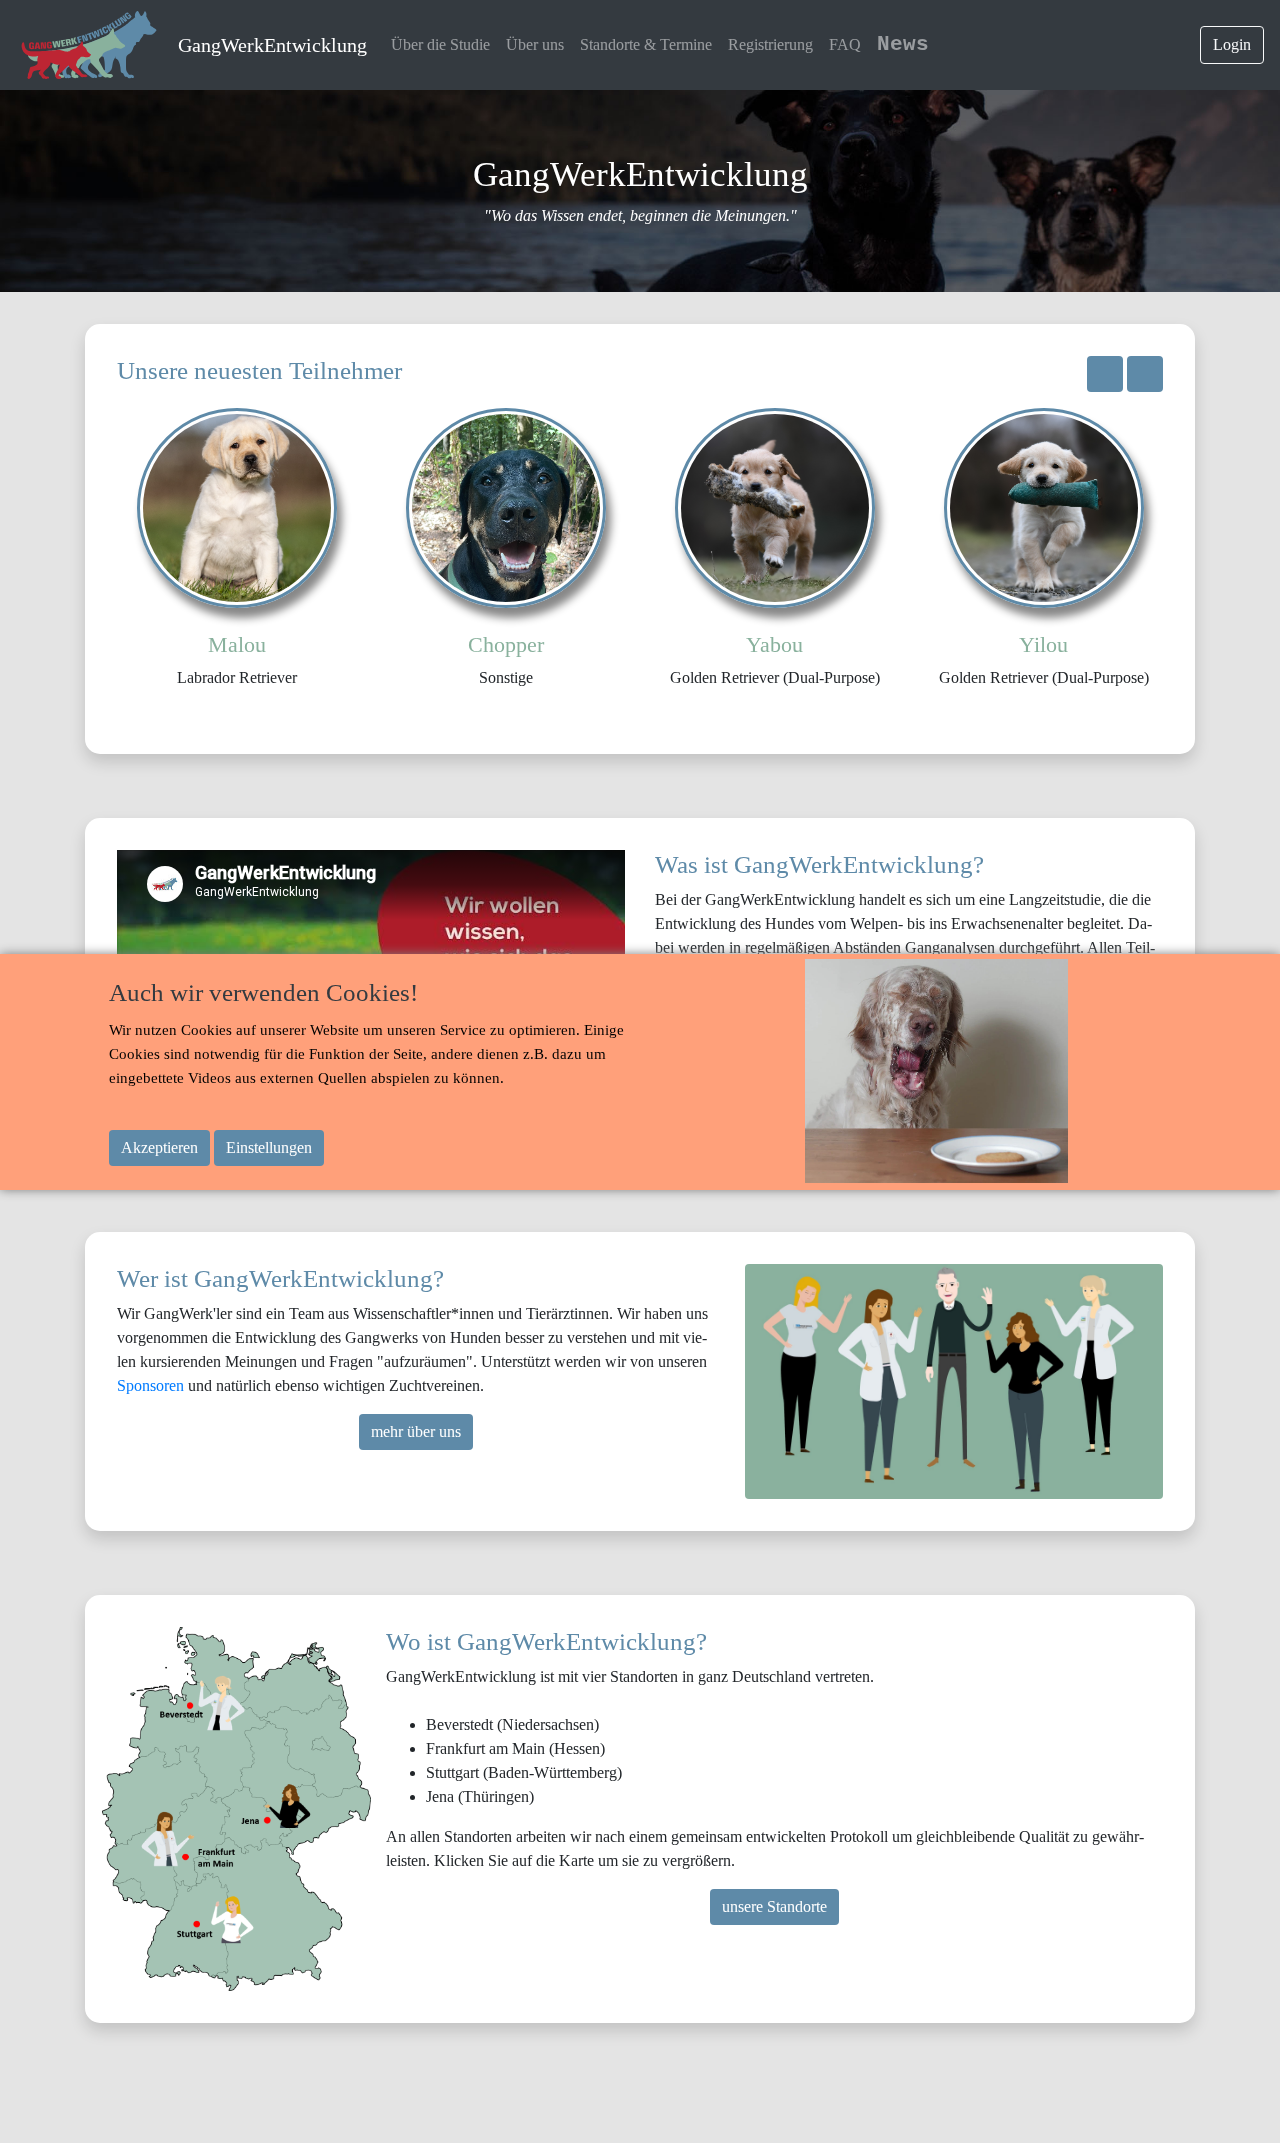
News (903, 44)
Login (1232, 44)
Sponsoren (152, 1385)
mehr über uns (416, 1431)
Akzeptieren (159, 1147)
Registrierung (770, 44)
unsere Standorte (774, 1906)
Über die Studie (440, 44)
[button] (1105, 374)
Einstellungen (269, 1147)
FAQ (845, 44)
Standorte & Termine (646, 44)
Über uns (535, 44)
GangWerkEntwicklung (272, 45)
